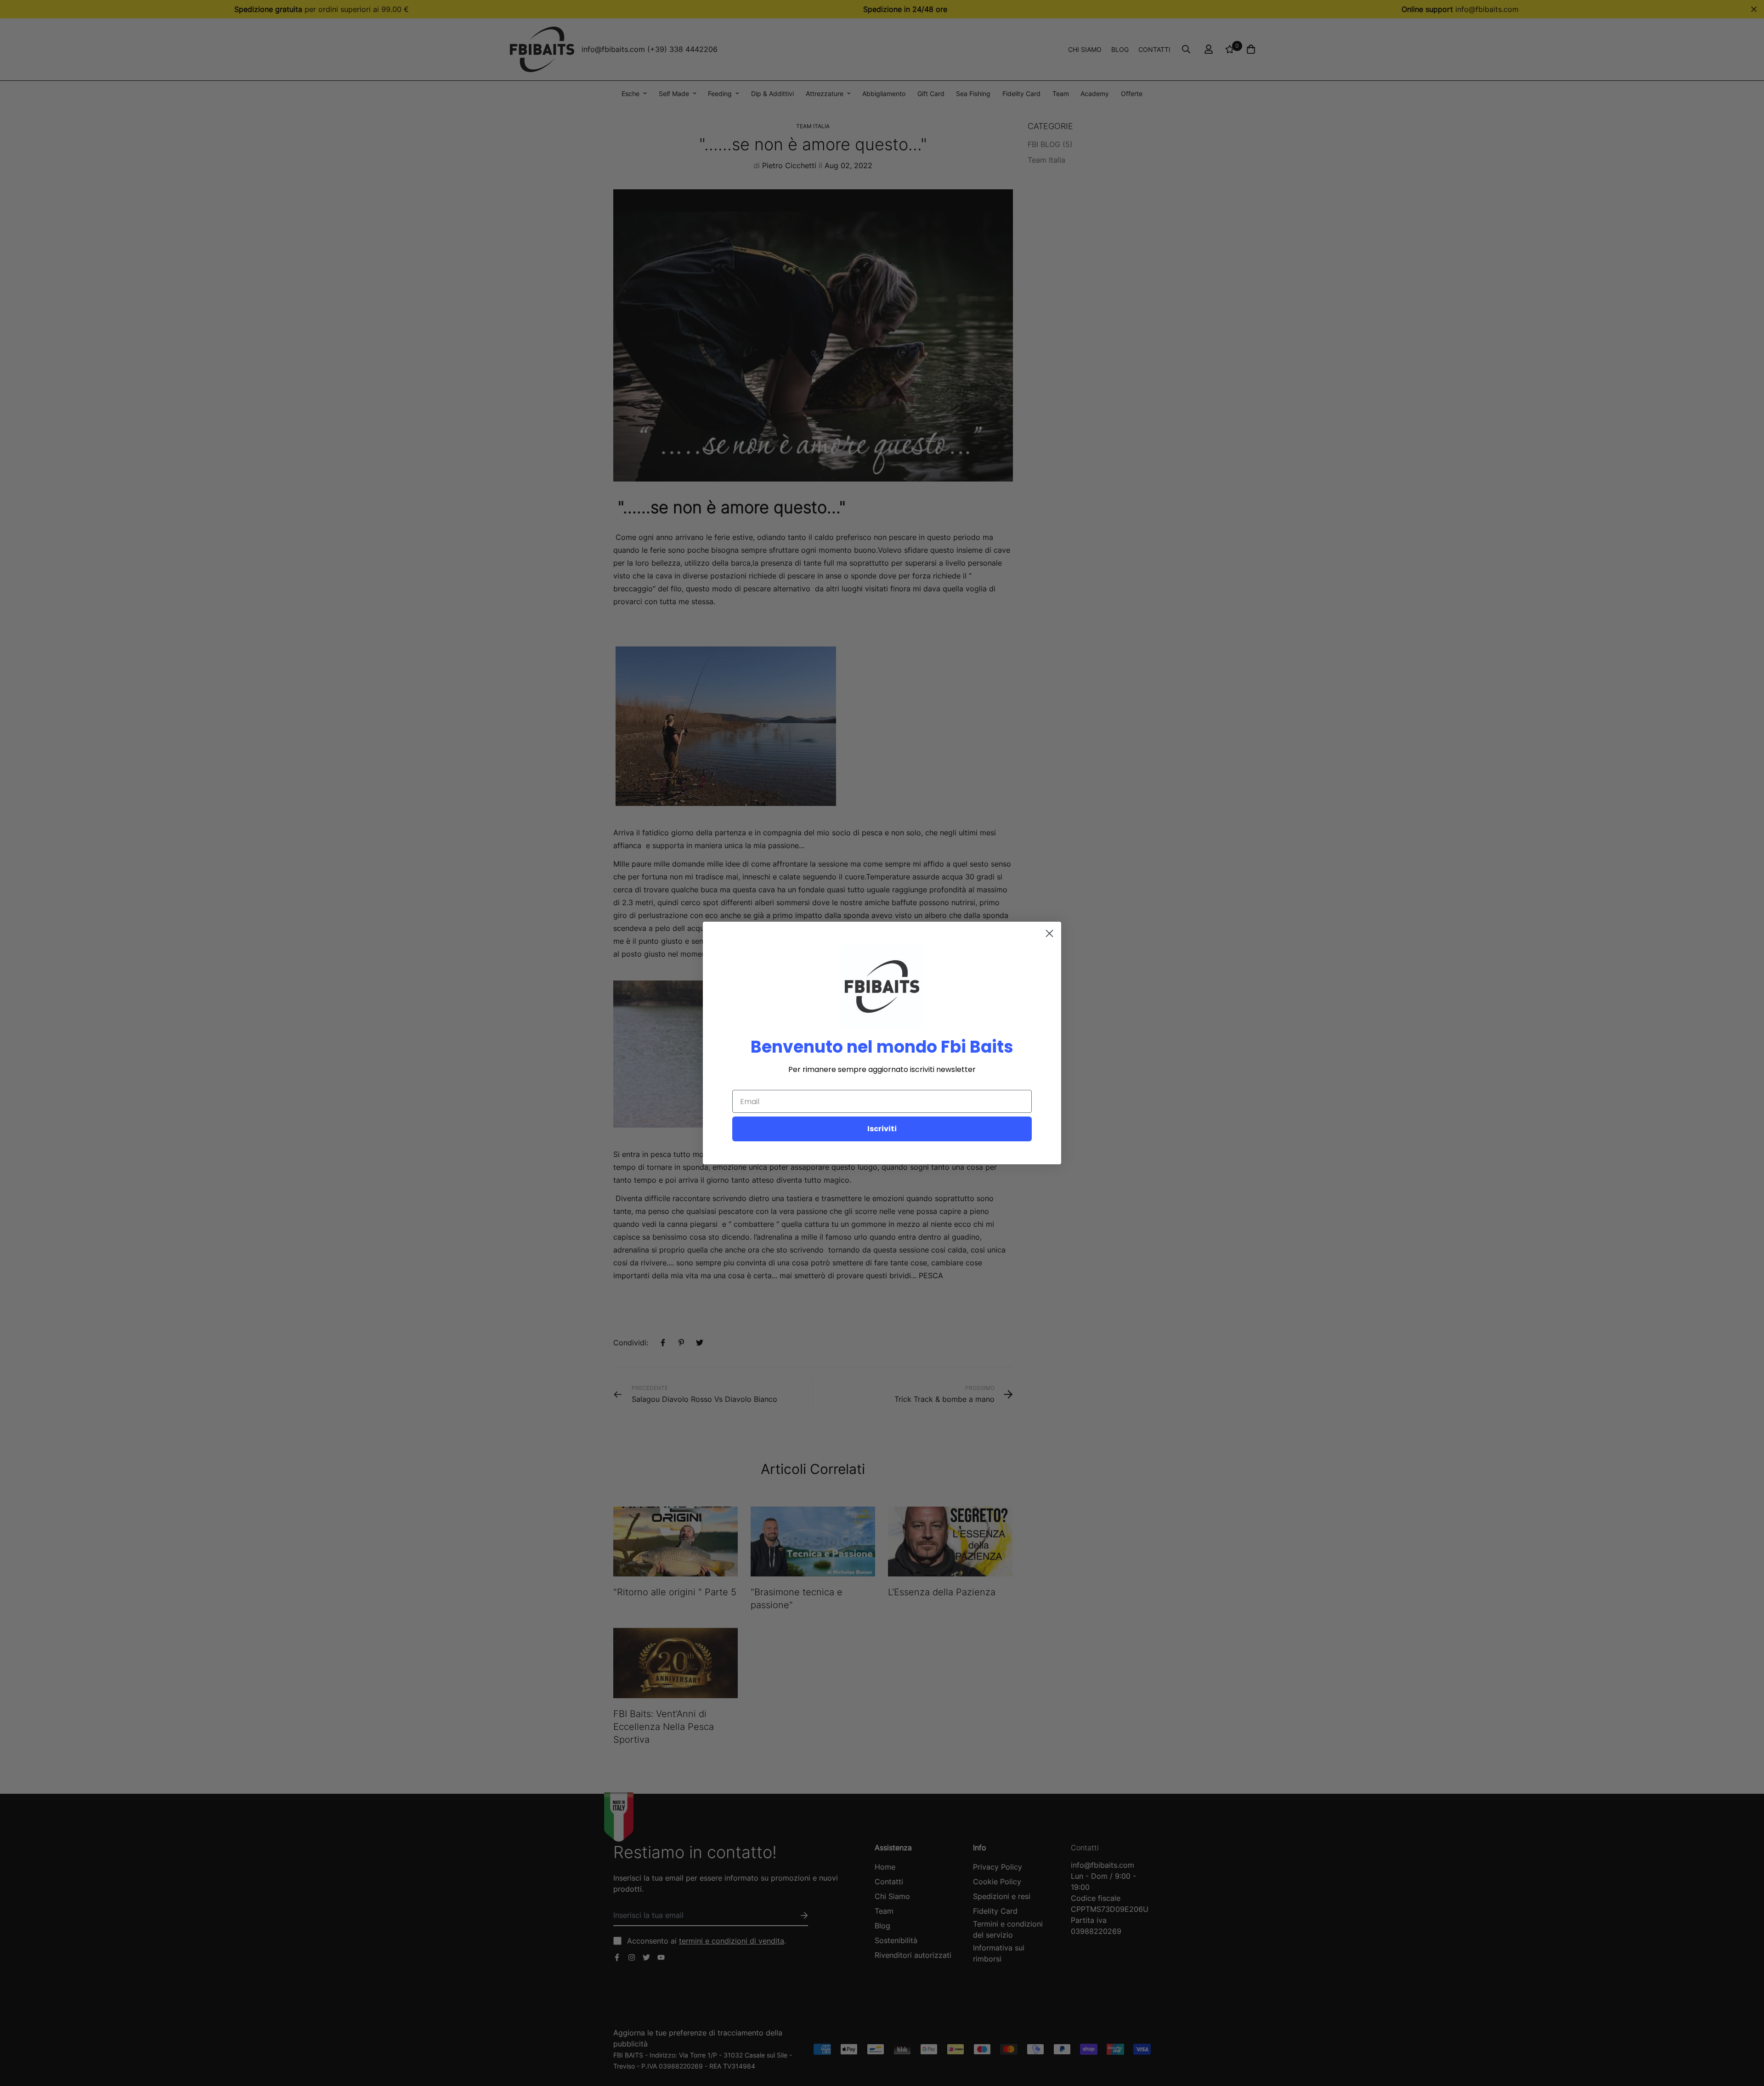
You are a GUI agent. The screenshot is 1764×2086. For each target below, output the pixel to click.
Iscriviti (882, 1129)
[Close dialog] (1049, 933)
